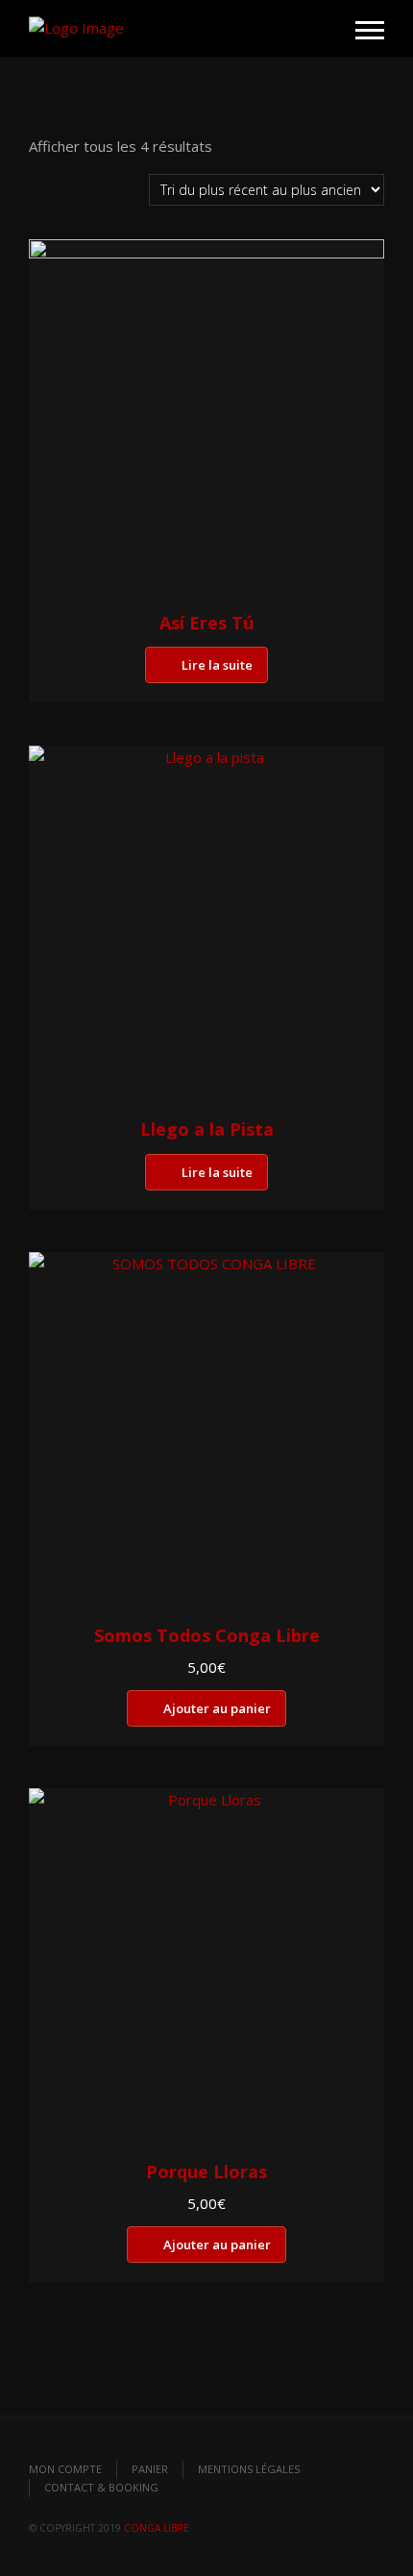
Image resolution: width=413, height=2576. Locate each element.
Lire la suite (217, 665)
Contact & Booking (101, 2487)
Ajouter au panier (217, 1708)
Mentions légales (249, 2469)
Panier (150, 2469)
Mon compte (65, 2469)
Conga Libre (157, 2528)
